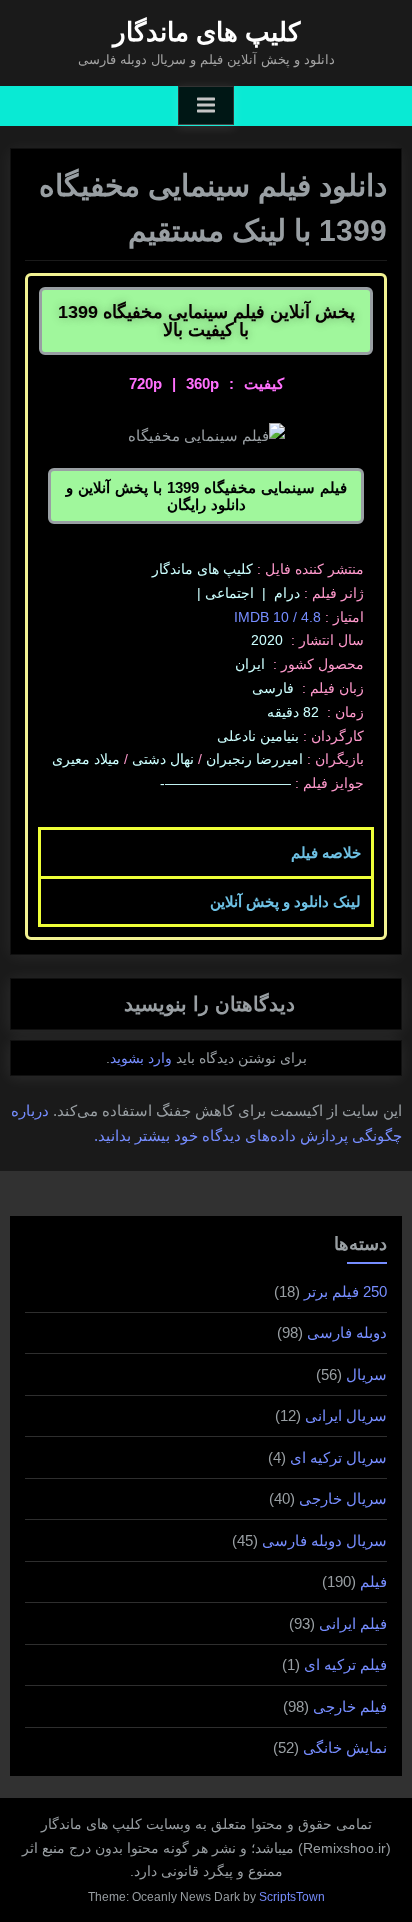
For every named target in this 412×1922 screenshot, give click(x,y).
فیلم (373, 1581)
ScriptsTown (292, 1897)
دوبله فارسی (347, 1332)
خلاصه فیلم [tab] (326, 852)
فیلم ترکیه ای (345, 1664)
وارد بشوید (141, 1058)
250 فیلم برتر (345, 1291)
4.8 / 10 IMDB (277, 617)
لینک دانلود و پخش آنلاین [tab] (285, 901)
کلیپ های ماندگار (206, 32)
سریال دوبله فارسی (324, 1540)
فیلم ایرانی (353, 1623)
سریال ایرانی (346, 1415)
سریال (366, 1374)
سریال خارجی (343, 1498)
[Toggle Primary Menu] (206, 106)
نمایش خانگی (345, 1747)
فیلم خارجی (350, 1706)
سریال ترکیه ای (338, 1457)
